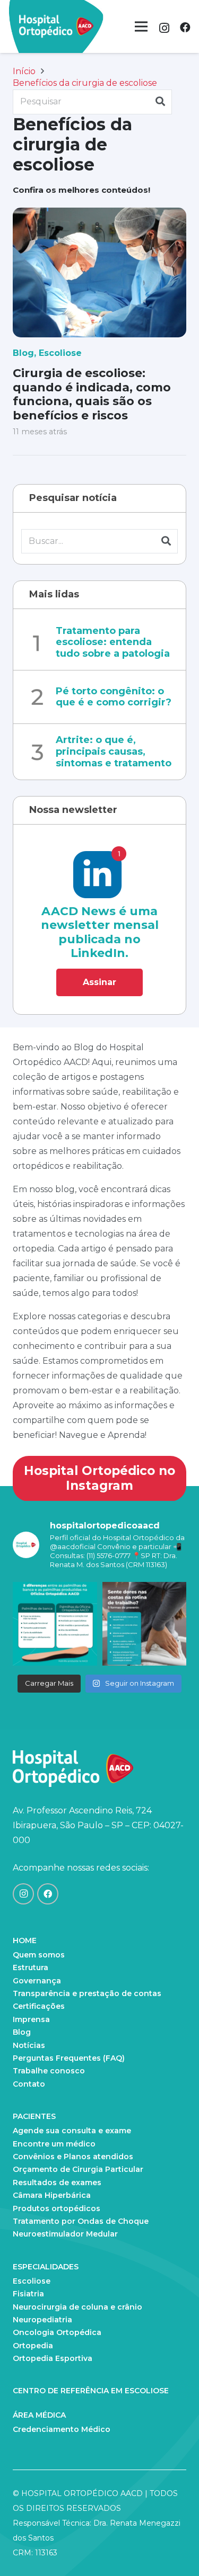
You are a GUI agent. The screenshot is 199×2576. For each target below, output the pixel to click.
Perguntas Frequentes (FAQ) (69, 2058)
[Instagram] (164, 28)
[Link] (56, 26)
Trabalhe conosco (49, 2071)
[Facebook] (185, 28)
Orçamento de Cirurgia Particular (78, 2169)
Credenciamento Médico (62, 2429)
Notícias (29, 2045)
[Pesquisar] (160, 102)
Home (25, 1940)
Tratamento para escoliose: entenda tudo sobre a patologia (113, 642)
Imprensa (31, 2019)
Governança (37, 1981)
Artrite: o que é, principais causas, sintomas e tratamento (114, 751)
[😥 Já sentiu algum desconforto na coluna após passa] (145, 1624)
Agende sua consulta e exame (72, 2131)
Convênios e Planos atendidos (73, 2157)
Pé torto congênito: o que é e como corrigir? (114, 697)
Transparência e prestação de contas (87, 1993)
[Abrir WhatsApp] (172, 2549)
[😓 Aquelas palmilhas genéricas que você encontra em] (55, 1624)
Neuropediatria (42, 2320)
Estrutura (31, 1967)
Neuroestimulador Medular (65, 2234)
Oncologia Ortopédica (57, 2332)
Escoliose (60, 353)
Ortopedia (33, 2346)
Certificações (39, 2006)
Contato (29, 2084)
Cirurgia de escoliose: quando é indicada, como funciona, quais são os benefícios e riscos (92, 394)
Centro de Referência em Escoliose (91, 2391)
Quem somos (39, 1955)
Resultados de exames (57, 2183)
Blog (23, 353)
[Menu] (141, 26)
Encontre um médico (54, 2144)
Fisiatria (28, 2294)
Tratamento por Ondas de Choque (81, 2221)
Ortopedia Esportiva (53, 2358)
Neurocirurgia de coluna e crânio (77, 2307)
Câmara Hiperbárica (52, 2195)
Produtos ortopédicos (57, 2208)
